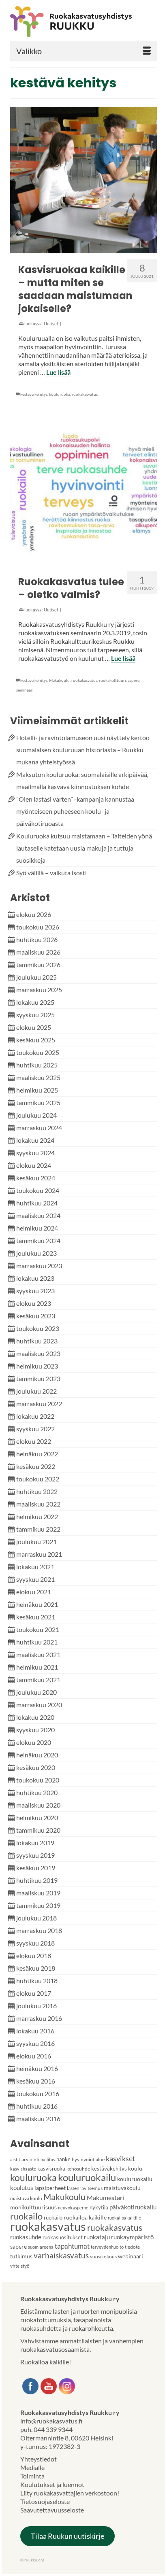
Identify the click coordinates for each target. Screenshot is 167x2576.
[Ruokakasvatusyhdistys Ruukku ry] (83, 22)
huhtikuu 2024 (37, 1203)
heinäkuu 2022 (37, 1454)
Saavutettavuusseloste (52, 2510)
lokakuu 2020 (35, 1717)
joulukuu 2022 (36, 1391)
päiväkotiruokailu (133, 2207)
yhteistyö (20, 2266)
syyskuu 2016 (35, 2043)
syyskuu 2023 (35, 1291)
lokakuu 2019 (35, 1843)
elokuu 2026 (34, 914)
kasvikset (121, 2158)
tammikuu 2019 (38, 1905)
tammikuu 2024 (38, 1240)
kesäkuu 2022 (36, 1466)
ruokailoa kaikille (85, 2217)
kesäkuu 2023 (36, 1316)
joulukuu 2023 (36, 1253)
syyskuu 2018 (35, 1943)
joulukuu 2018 (36, 1918)
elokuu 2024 (34, 1165)
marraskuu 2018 (39, 1930)
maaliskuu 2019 (38, 1893)
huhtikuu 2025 (37, 1065)
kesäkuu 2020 (36, 1767)
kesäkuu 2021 (36, 1617)
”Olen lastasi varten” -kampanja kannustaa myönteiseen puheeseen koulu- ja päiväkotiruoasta (75, 811)
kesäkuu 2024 (36, 1178)
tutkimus (21, 2256)
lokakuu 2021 (35, 1567)
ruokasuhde (26, 2237)
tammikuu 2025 (38, 1102)
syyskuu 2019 (35, 1855)
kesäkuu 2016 (36, 2081)
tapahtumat (72, 2246)
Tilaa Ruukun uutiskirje (67, 2536)
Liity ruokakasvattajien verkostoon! (70, 2493)
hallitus (48, 2159)
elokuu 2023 (34, 1303)
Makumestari (105, 2197)
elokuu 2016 (34, 2056)
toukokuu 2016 (38, 2093)
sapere (134, 680)
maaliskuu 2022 (38, 1504)
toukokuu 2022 (38, 1479)
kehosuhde (78, 2169)
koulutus (22, 2188)
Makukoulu (59, 680)
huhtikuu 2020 (37, 1792)
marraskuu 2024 (39, 1128)
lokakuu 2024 (35, 1140)
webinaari (131, 2256)
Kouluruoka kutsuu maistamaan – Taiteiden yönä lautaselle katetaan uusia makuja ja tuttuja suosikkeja (84, 848)
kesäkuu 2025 (36, 1040)
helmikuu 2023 (37, 1366)
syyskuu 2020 (35, 1730)
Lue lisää (58, 372)
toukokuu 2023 (38, 1328)
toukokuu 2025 (38, 1052)
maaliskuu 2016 (38, 2119)
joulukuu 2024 (36, 1115)
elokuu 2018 (34, 1955)
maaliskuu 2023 (38, 1353)
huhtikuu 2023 (37, 1341)
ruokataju (97, 2237)
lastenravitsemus (85, 2188)
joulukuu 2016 (36, 2006)
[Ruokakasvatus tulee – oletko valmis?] (83, 492)
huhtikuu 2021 (37, 1642)
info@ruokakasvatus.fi (51, 2421)
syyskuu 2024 (35, 1153)
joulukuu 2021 (36, 1542)
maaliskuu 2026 (38, 952)
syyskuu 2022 (35, 1429)
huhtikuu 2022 (37, 1491)
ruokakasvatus (85, 394)
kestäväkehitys (109, 2169)
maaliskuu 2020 (38, 1805)
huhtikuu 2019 (37, 1880)
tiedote (132, 2247)
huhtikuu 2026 (37, 939)
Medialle (32, 2467)
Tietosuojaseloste (45, 2501)
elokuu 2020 (34, 1742)
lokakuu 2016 (35, 2031)
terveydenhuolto (107, 2247)
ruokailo (26, 2216)
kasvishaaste (23, 2169)
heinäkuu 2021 (37, 1604)
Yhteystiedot (39, 2459)
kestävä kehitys (34, 394)
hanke (63, 2159)
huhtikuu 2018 (37, 1981)
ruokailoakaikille (124, 2218)
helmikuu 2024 (37, 1228)
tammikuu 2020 (38, 1830)
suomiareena (41, 2247)
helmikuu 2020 (37, 1817)
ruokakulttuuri (112, 680)
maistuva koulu (26, 2198)
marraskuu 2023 (39, 1266)
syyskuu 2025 (35, 1015)
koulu (135, 2168)
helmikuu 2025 (37, 1090)
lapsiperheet (50, 2188)
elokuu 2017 (34, 1993)
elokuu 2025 (34, 1027)
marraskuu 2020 (39, 1705)
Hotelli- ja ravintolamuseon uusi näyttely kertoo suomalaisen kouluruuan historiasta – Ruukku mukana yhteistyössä (83, 750)
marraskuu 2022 (39, 1404)
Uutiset (51, 324)
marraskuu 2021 (39, 1554)
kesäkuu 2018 (36, 1968)
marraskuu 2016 (39, 2018)
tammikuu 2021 (38, 1679)
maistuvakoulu (122, 2188)
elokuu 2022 (34, 1441)
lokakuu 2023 (35, 1278)
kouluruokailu (87, 2177)
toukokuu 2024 (38, 1190)
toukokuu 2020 (38, 1780)
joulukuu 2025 (36, 977)
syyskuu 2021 (35, 1579)
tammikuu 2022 (38, 1529)
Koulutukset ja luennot (52, 2484)
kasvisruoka (51, 2169)
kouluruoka (60, 394)
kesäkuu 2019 (36, 1868)
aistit (15, 2159)
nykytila (99, 2207)
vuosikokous (103, 2257)
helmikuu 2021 (37, 1667)
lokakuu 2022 (35, 1416)
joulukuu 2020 (36, 1692)
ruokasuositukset (63, 2237)
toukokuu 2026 (38, 927)
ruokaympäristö (132, 2237)
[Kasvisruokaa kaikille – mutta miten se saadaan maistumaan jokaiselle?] (83, 180)
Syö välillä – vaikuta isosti (51, 873)
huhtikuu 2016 (37, 2106)
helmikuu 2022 (37, 1516)
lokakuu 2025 (35, 1002)
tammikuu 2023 (38, 1378)
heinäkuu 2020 (37, 1755)
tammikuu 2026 (38, 964)
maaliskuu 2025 (38, 1077)
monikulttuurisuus (33, 2207)
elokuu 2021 (34, 1592)
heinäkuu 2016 (37, 2068)
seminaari (25, 690)
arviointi (30, 2159)
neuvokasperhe (73, 2208)
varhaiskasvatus (61, 2255)
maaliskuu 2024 (38, 1215)
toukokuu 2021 (38, 1629)
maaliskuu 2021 (38, 1654)
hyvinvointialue (88, 2159)
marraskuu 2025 (39, 990)
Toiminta (32, 2476)
